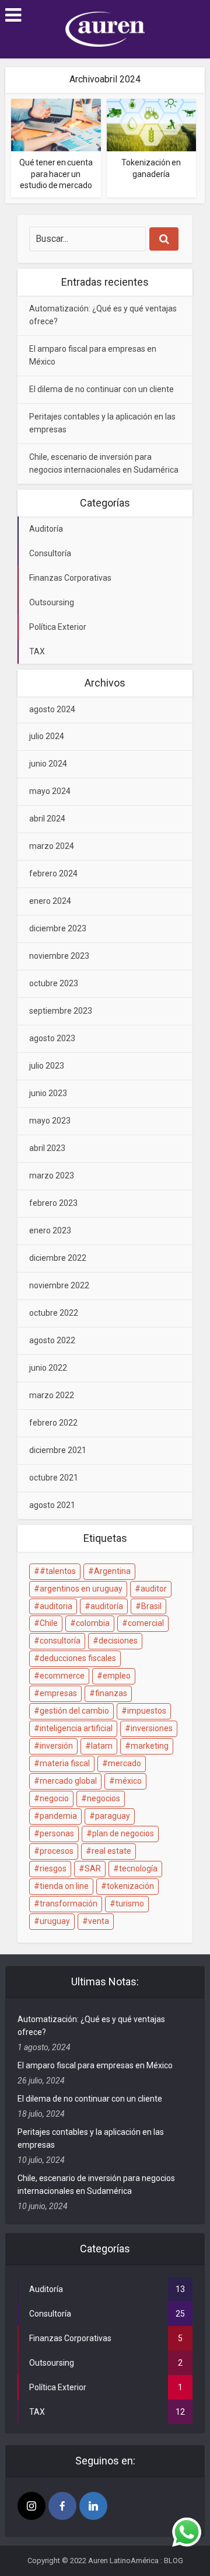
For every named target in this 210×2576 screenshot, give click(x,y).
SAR (93, 1868)
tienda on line (64, 1886)
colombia (93, 1623)
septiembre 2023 (61, 1011)
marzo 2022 (52, 1395)
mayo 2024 (50, 791)
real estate (111, 1851)
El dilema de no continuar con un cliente (101, 389)
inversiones (152, 1728)
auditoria (56, 1606)
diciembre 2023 (58, 928)
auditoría (107, 1606)
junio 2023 (48, 1093)
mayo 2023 (50, 1121)
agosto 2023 (52, 1038)
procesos (57, 1851)
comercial (146, 1623)
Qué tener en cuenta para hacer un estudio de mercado (56, 174)
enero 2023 (50, 1230)
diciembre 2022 (58, 1258)
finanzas (111, 1693)
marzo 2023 (52, 1176)
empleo (117, 1676)
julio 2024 (47, 736)
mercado (125, 1763)
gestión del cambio (74, 1711)
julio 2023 (47, 1066)
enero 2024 (50, 901)
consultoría (60, 1641)
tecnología (138, 1868)
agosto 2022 (52, 1340)
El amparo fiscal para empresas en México (95, 2065)
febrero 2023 (53, 1203)
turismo (130, 1904)
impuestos (147, 1711)
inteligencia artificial (76, 1728)
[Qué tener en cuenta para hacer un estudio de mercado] (56, 124)
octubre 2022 (54, 1313)
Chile (49, 1623)
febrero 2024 (53, 873)
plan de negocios (123, 1833)
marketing (150, 1746)
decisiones (118, 1641)
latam (102, 1746)
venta (99, 1921)
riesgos (53, 1868)
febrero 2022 (53, 1423)
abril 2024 (47, 819)
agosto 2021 (52, 1505)
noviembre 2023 (59, 956)
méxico (128, 1781)
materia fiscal (65, 1763)
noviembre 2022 (59, 1285)
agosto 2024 (52, 709)
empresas (58, 1693)
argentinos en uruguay (81, 1589)
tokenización (130, 1886)
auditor (154, 1589)
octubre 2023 (54, 983)
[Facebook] (62, 2506)
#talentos (58, 1571)
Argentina (112, 1571)
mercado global (68, 1781)
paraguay (113, 1816)
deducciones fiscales (78, 1658)
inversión (56, 1746)
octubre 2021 (54, 1478)
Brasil (151, 1606)
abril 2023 (47, 1148)
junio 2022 (48, 1368)
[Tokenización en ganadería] (152, 124)
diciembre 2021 (58, 1450)
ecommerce (62, 1676)
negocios (104, 1798)
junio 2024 (48, 764)
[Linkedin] (93, 2506)
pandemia (58, 1816)
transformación (69, 1904)
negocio (54, 1798)
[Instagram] (32, 2506)
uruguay (55, 1921)
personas (57, 1833)
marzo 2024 (52, 846)
